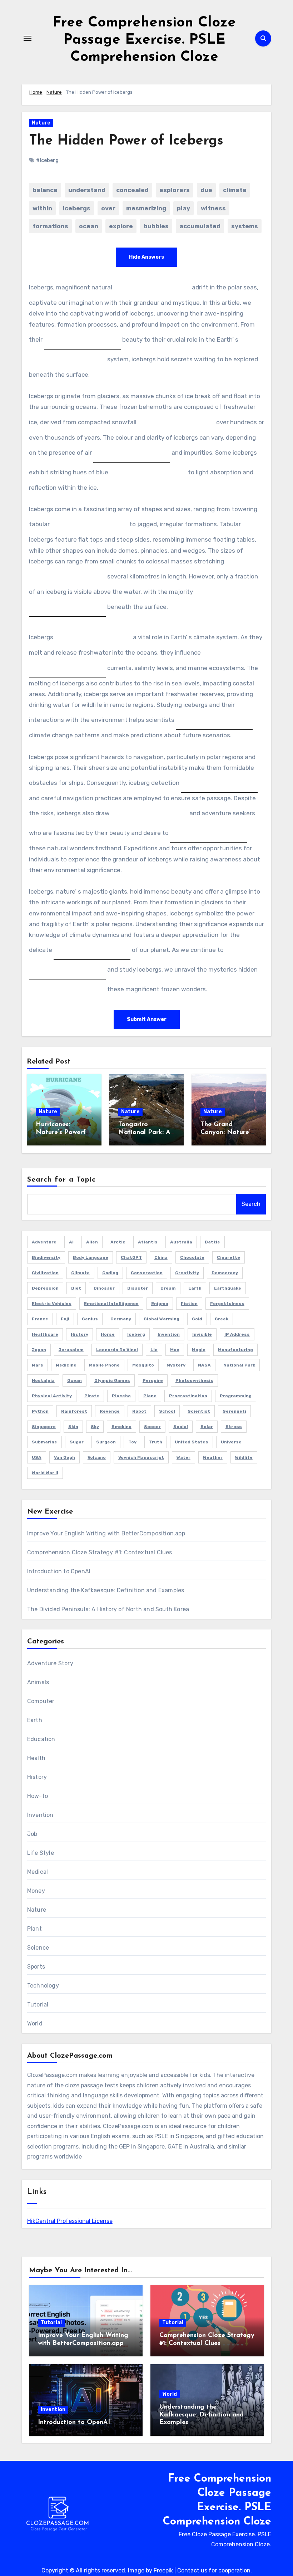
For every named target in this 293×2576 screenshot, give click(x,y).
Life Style (41, 1853)
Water (183, 1457)
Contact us (192, 2570)
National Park (239, 1365)
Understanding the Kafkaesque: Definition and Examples (106, 1590)
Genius (90, 1319)
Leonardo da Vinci (117, 1350)
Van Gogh (64, 1457)
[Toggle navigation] (28, 38)
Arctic (118, 1242)
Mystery (176, 1365)
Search (251, 1204)
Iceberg (136, 1334)
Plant (34, 1929)
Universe (231, 1442)
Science (38, 1948)
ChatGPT (131, 1257)
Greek (222, 1319)
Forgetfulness (227, 1304)
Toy (132, 1442)
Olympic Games (112, 1380)
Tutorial (38, 2005)
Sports (36, 1967)
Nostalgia (43, 1380)
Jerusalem (71, 1350)
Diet (76, 1288)
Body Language (91, 1257)
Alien (92, 1242)
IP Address (237, 1334)
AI (71, 1242)
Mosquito (143, 1365)
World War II (45, 1473)
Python (40, 1411)
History (80, 1334)
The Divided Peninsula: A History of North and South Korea (108, 1609)
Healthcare (45, 1334)
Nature (54, 92)
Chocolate (192, 1257)
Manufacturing (235, 1350)
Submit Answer (147, 1019)
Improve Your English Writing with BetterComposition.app (106, 1533)
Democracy (225, 1273)
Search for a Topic (62, 1180)
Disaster (138, 1288)
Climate (80, 1273)
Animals (38, 1682)
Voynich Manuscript (141, 1457)
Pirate (92, 1396)
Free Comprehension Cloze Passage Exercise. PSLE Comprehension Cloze (144, 40)
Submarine (44, 1442)
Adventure (44, 1242)
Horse (108, 1334)
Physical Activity (52, 1396)
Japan (39, 1350)
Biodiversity (46, 1257)
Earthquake (228, 1288)
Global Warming (162, 1319)
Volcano (97, 1457)
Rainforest (74, 1411)
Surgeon (106, 1442)
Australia (181, 1242)
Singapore (44, 1427)
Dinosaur (104, 1288)
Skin (73, 1427)
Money (36, 1891)
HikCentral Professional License (70, 2221)
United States (192, 1442)
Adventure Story (50, 1663)
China (161, 1257)
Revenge (110, 1411)
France (40, 1319)
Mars (38, 1365)
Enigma (160, 1304)
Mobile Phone (104, 1365)
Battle (212, 1242)
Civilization (45, 1273)
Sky (95, 1427)
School (167, 1411)
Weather (213, 1457)
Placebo (121, 1396)
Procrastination (188, 1396)
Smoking (121, 1427)
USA (37, 1457)
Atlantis (148, 1242)
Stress (234, 1427)
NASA (204, 1365)
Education (41, 1739)
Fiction (189, 1304)
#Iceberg (47, 160)
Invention (169, 1334)
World (35, 2023)
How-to (38, 1796)
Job (32, 1834)
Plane (150, 1396)
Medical (38, 1872)
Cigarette (229, 1257)
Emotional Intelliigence (111, 1304)
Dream (168, 1288)
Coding (110, 1273)
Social (181, 1427)
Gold (197, 1319)
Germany (121, 1319)
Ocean (75, 1380)
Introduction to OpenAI (59, 1571)
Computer (41, 1701)
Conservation (147, 1273)
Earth (195, 1288)
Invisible (202, 1334)
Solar (207, 1427)
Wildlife (244, 1457)
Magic (199, 1350)
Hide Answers (146, 257)
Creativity (187, 1273)
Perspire (153, 1380)
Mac (175, 1350)
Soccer (152, 1427)
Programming (236, 1396)
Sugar (77, 1442)
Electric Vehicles (52, 1304)
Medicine (66, 1365)
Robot (139, 1411)
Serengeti (234, 1411)
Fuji (65, 1319)
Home (36, 92)
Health (36, 1758)
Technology (43, 1986)
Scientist (199, 1411)
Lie (154, 1350)
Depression (45, 1288)
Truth (156, 1442)
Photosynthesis (194, 1380)
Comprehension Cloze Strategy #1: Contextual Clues (100, 1552)
